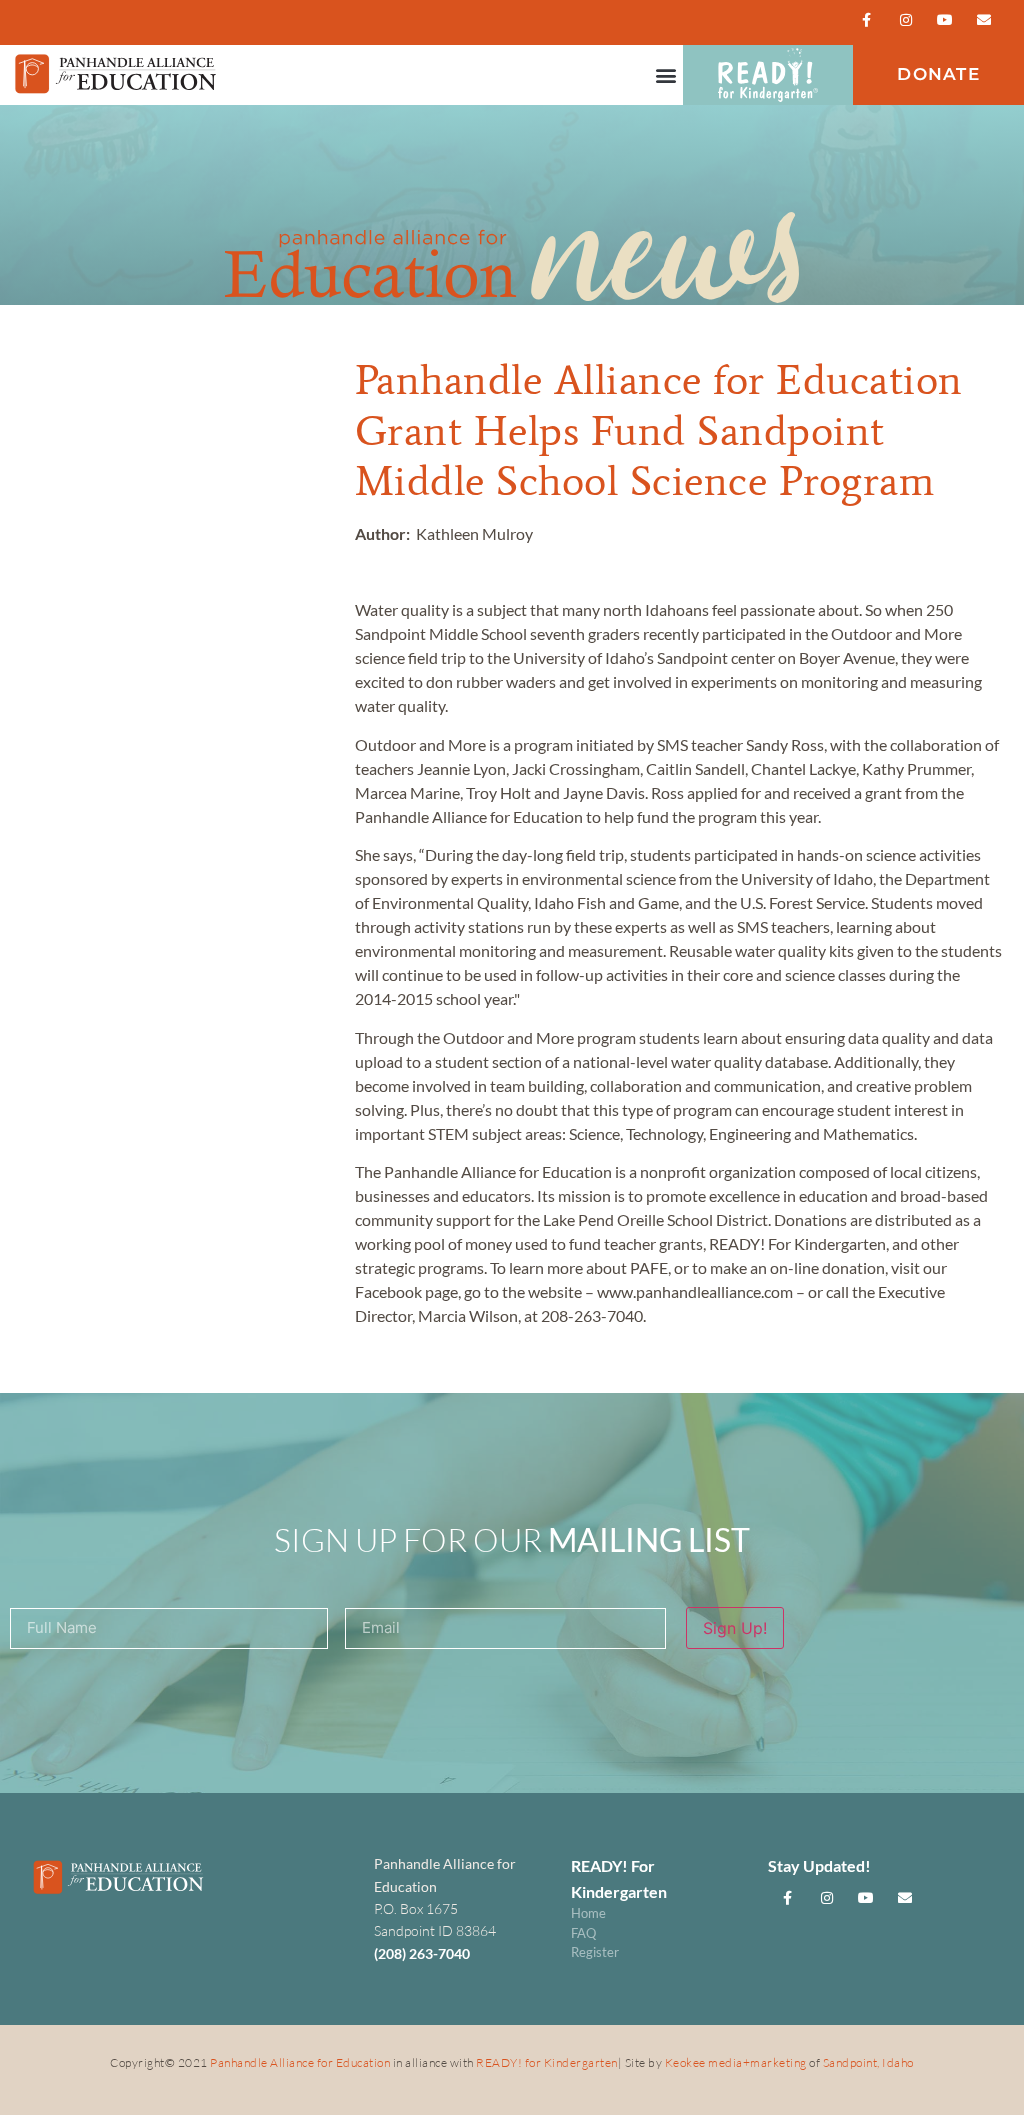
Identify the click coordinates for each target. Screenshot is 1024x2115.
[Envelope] (984, 19)
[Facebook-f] (866, 19)
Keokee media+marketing (737, 2062)
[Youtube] (945, 19)
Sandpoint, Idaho (868, 2062)
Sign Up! (735, 1628)
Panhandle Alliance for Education (300, 2062)
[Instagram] (905, 19)
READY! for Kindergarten (547, 2062)
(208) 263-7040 (422, 1953)
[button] (666, 75)
